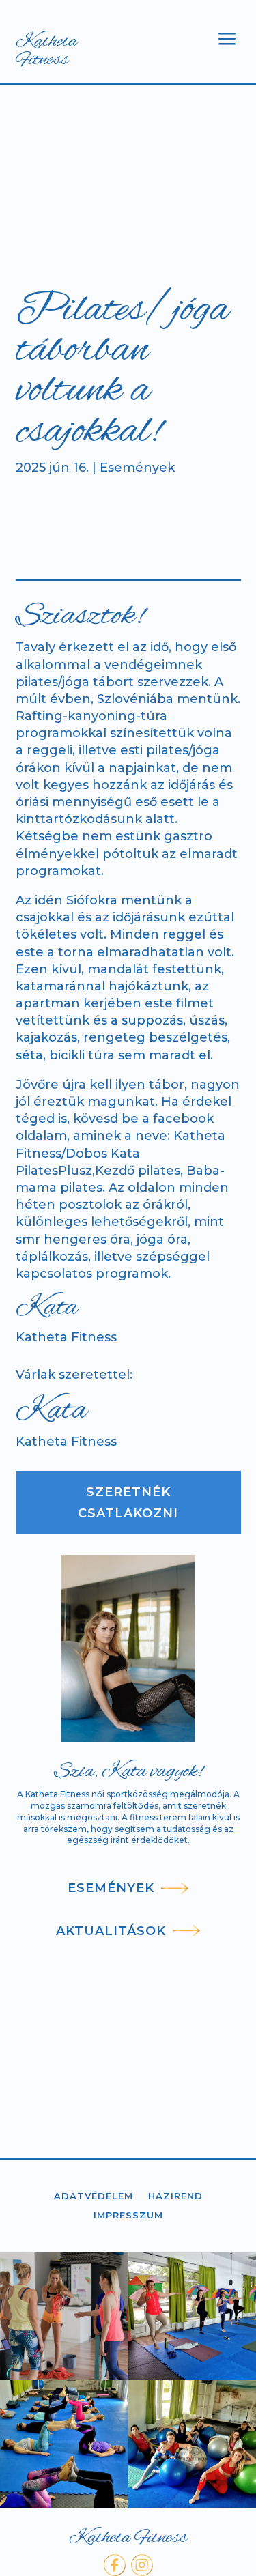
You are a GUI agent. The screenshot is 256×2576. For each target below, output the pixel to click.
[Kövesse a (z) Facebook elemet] (115, 2565)
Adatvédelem (94, 2197)
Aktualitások (111, 1931)
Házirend (175, 2197)
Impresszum (128, 2216)
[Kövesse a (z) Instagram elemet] (142, 2565)
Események (137, 468)
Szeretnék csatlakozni (128, 1503)
